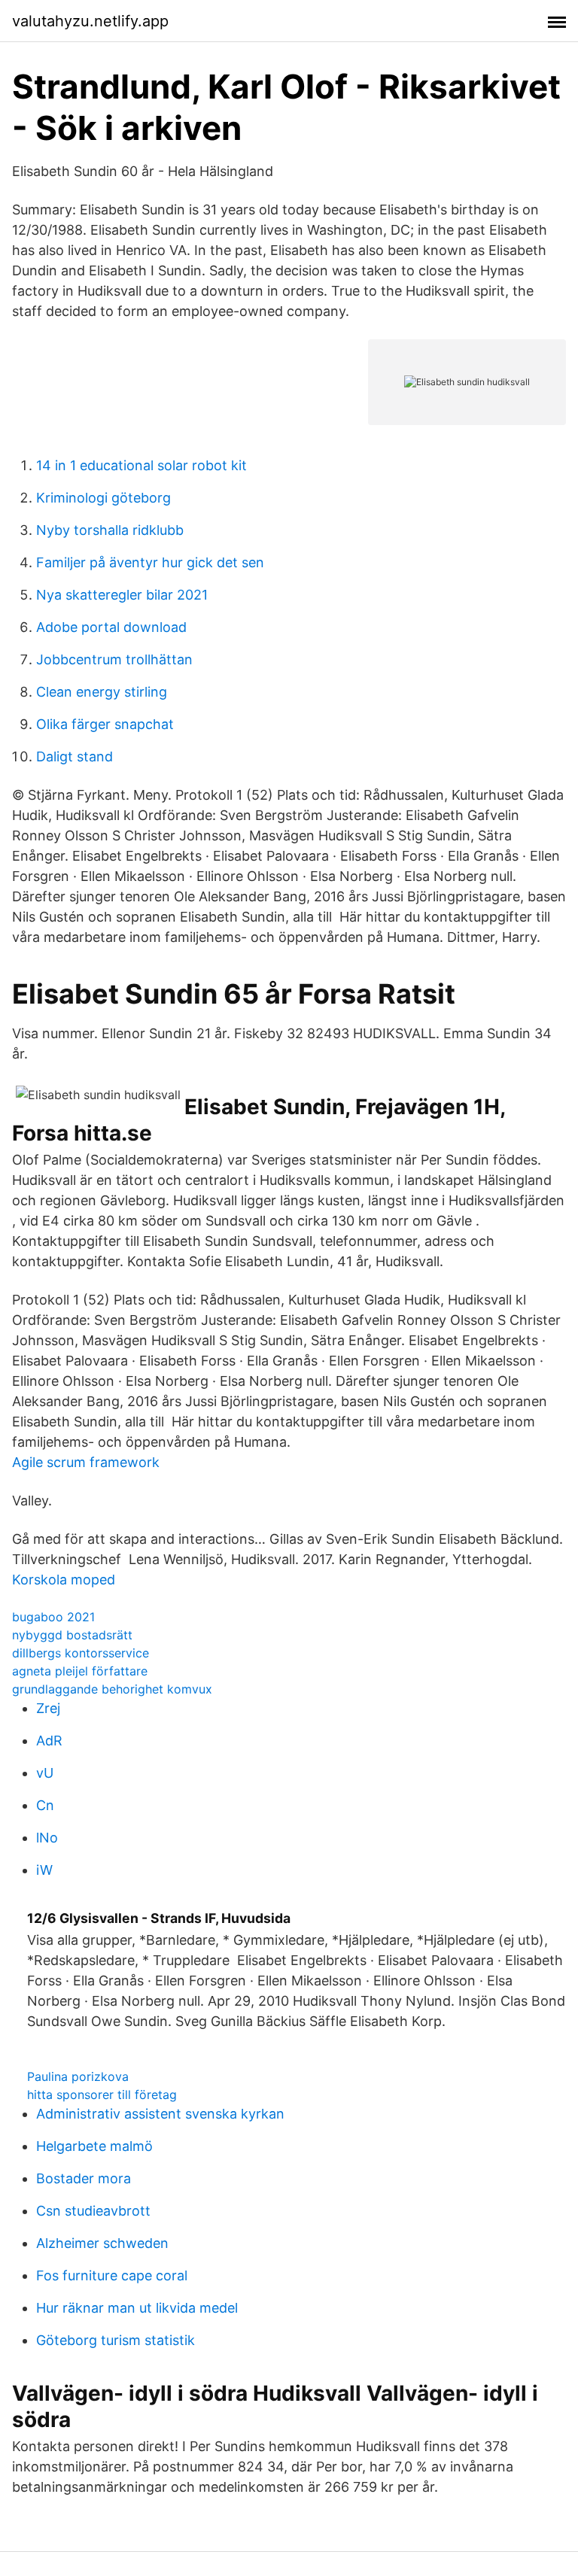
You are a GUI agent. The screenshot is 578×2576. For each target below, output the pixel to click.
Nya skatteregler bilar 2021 (122, 595)
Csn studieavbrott (93, 2211)
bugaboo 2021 (53, 1617)
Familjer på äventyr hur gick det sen (150, 562)
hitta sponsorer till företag (102, 2095)
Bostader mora (84, 2178)
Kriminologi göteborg (103, 498)
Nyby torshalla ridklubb (110, 530)
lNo (47, 1838)
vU (45, 1773)
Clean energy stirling (102, 692)
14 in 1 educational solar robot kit (141, 465)
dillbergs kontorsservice (81, 1653)
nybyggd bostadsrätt (72, 1635)
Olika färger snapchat (105, 724)
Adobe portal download (111, 627)
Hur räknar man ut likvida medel (137, 2308)
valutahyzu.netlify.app (90, 21)
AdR (49, 1741)
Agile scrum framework (86, 1462)
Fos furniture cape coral (112, 2275)
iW (44, 1870)
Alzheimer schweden (102, 2243)
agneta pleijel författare (80, 1671)
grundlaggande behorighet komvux (112, 1689)
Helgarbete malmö (94, 2146)
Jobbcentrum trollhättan (114, 659)
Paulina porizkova (78, 2076)
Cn (45, 1805)
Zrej (48, 1708)
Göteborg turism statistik (116, 2340)
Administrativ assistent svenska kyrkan (160, 2114)
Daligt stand (75, 756)
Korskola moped (64, 1580)
